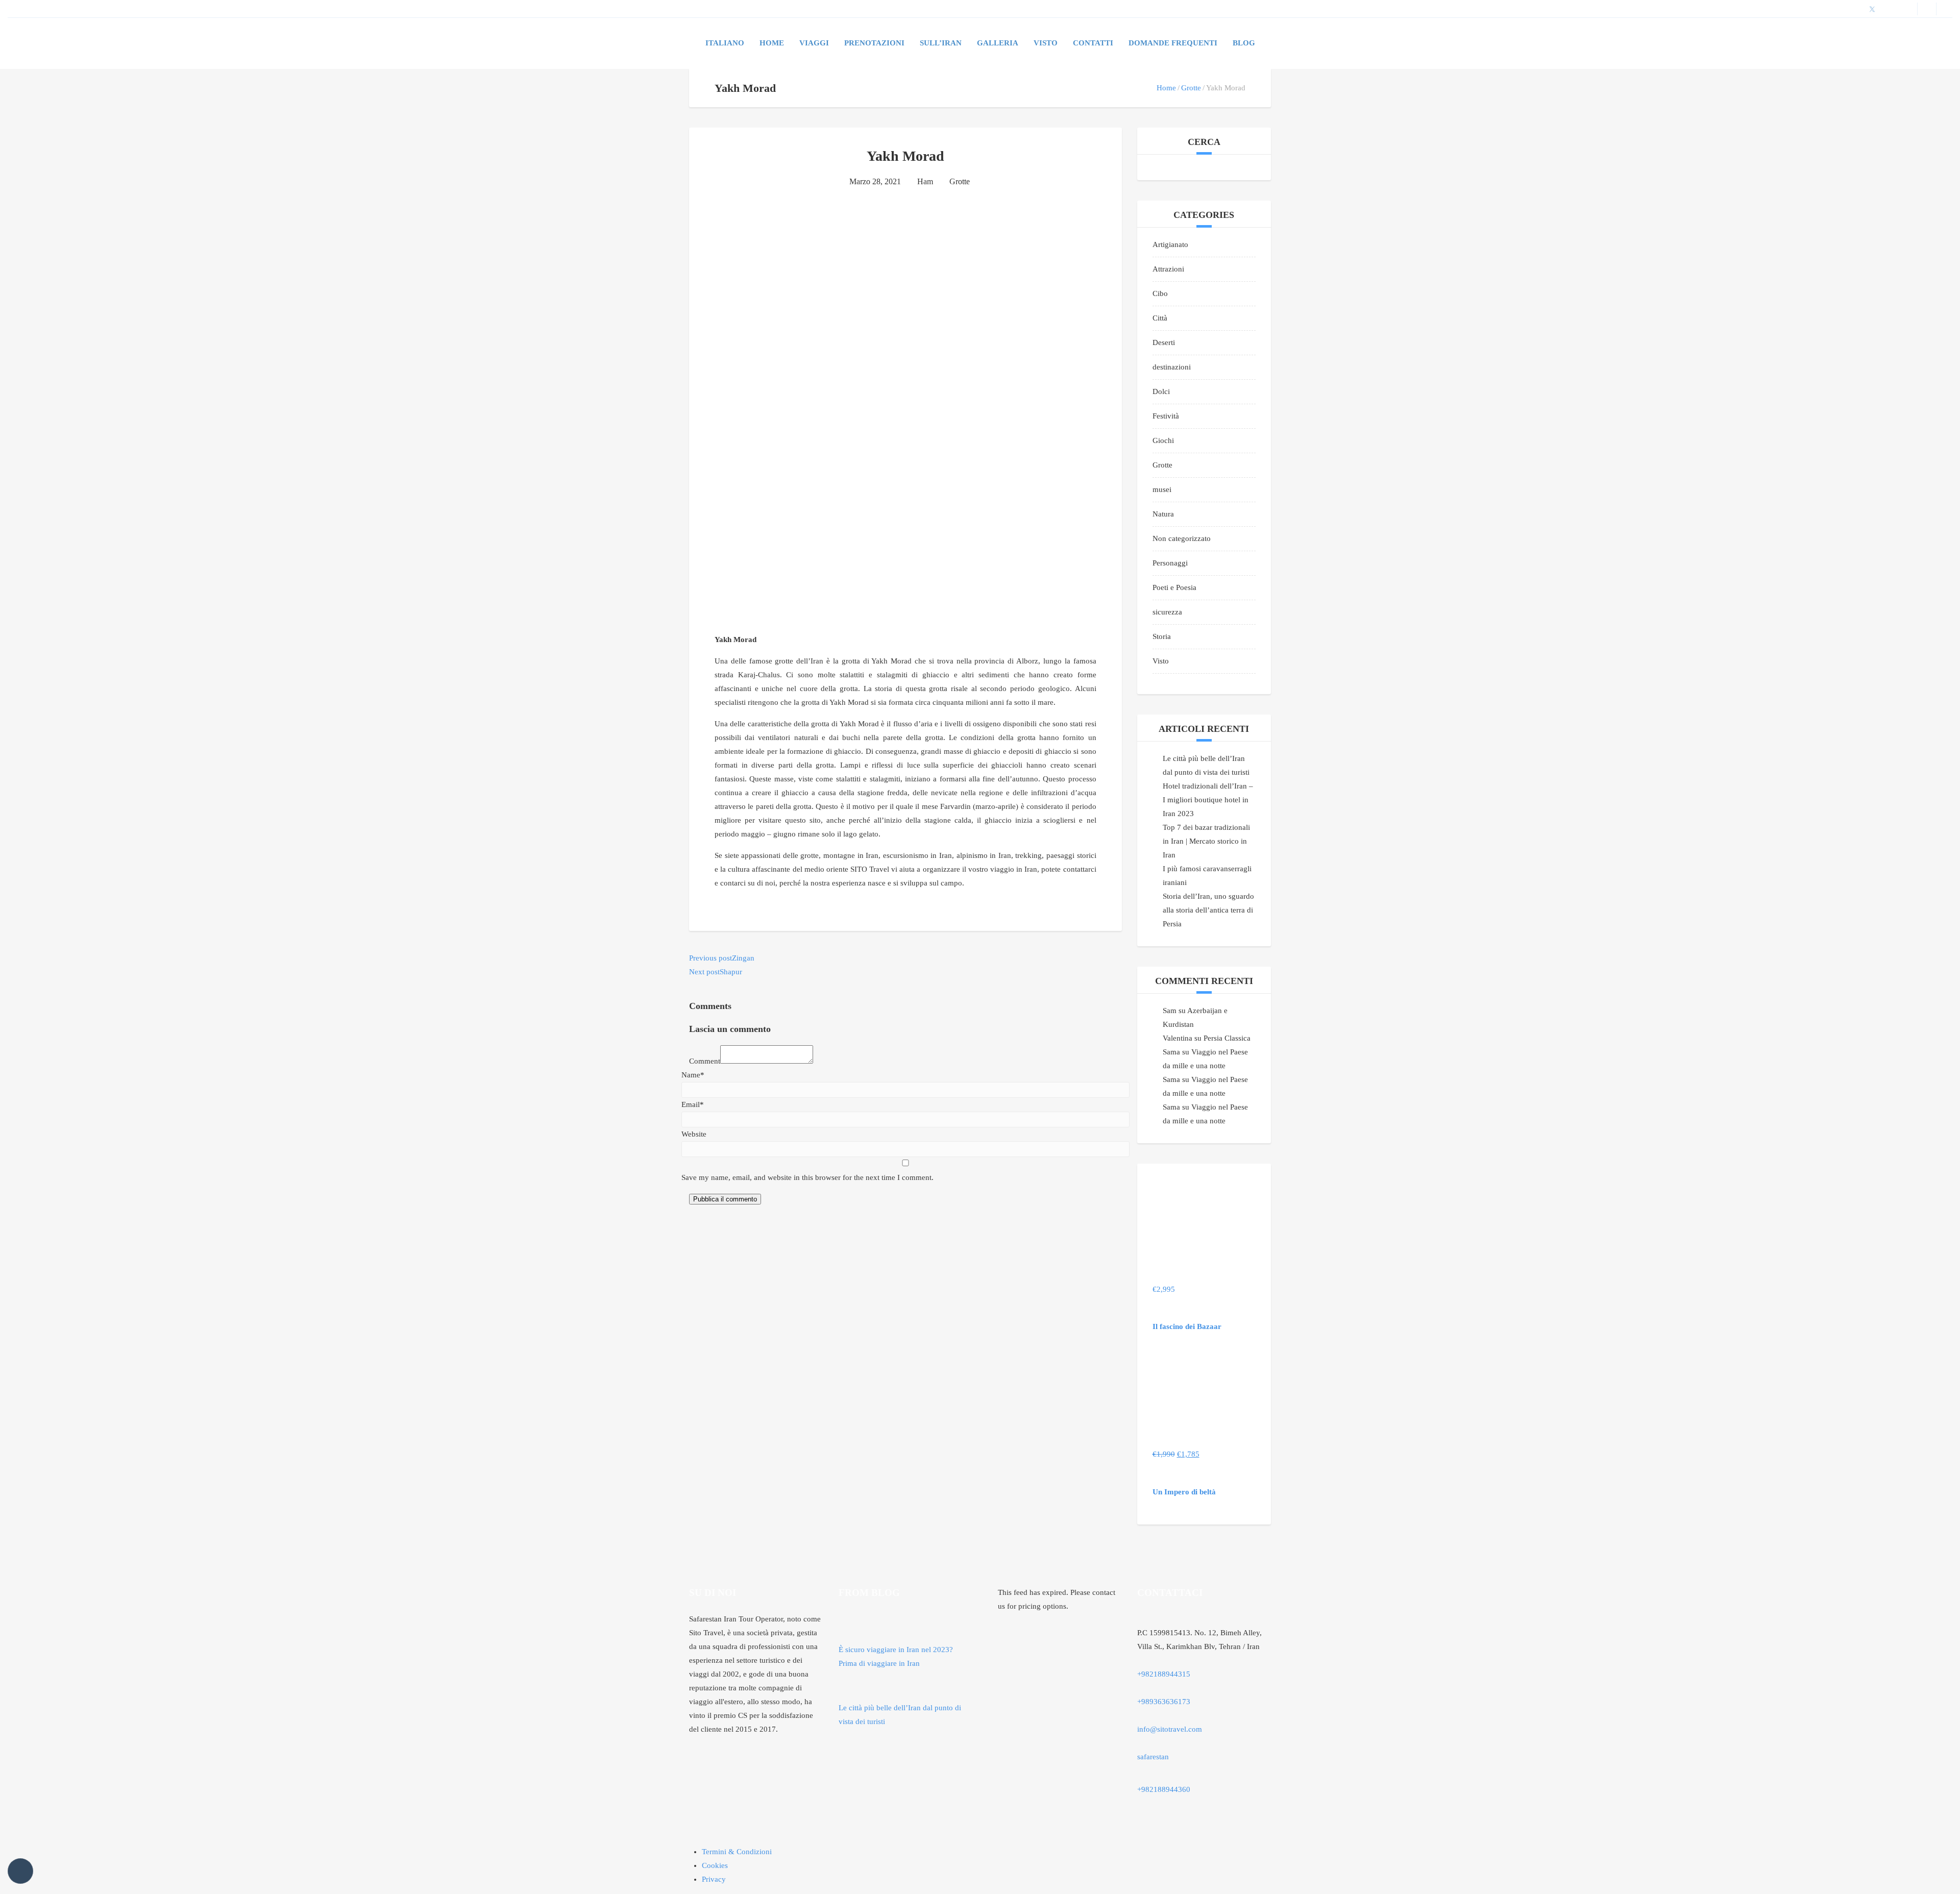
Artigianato (1170, 244)
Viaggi (814, 43)
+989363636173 (1164, 1702)
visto (1046, 43)
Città (1160, 318)
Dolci (1161, 391)
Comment (705, 1061)
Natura (1163, 514)
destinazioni (1172, 367)
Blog (1244, 43)
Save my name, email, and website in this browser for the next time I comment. (807, 1177)
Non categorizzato (1182, 538)
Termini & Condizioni (737, 1852)
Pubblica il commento (725, 1199)
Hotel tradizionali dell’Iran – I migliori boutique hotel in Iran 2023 (1208, 800)
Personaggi (1170, 563)
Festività (1166, 416)
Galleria (998, 43)
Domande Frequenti (1173, 43)
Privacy (714, 1879)
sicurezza (1167, 612)
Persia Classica (1227, 1038)
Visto (1161, 661)
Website (694, 1134)
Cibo (1160, 293)
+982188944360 (1164, 1789)
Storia (1162, 636)
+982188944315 (1164, 1674)
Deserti (1164, 342)
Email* (693, 1104)
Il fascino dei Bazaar (1187, 1326)
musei (1162, 489)
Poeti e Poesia (1174, 587)
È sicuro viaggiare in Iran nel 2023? (896, 1650)
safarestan (1153, 1757)
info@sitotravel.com (1170, 1729)
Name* (693, 1075)
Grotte (1191, 88)
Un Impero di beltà (1184, 1492)
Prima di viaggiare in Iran (879, 1663)
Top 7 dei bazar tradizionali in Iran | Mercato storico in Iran (1206, 841)
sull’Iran (941, 43)
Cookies (715, 1865)
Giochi (1163, 440)
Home (772, 43)
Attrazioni (1168, 269)
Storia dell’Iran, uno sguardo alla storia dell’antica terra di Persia (1208, 910)
